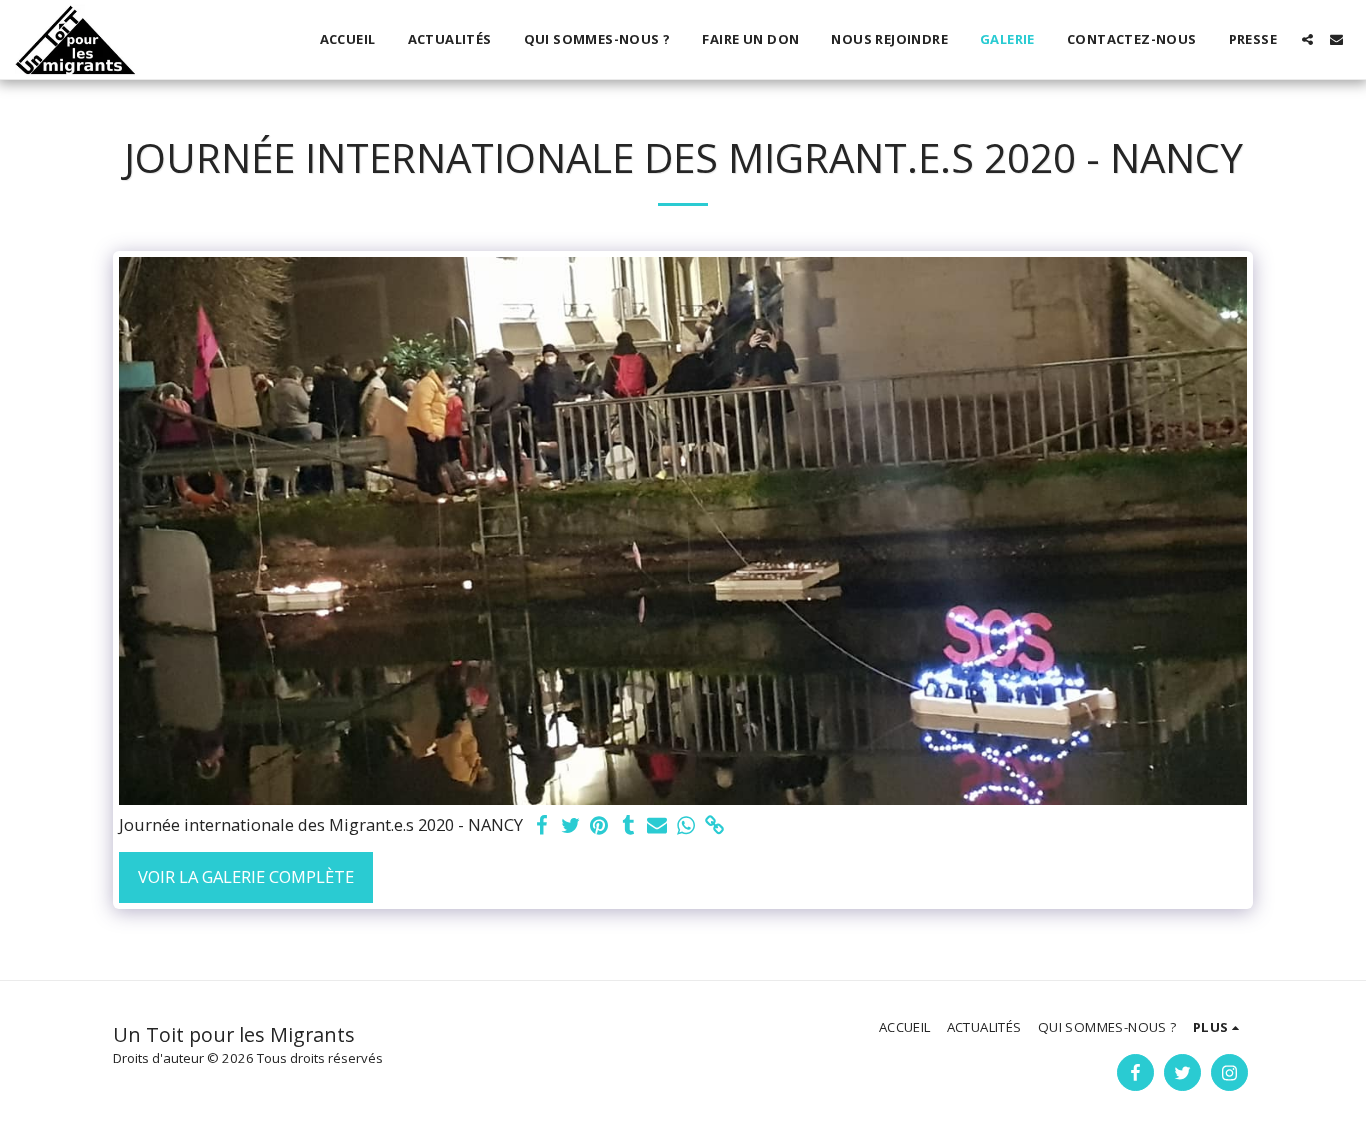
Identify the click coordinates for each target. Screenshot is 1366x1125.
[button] (1307, 39)
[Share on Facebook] (541, 826)
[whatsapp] (686, 826)
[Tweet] (570, 826)
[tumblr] (628, 826)
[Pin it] (599, 826)
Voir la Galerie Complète (246, 876)
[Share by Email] (657, 826)
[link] (715, 826)
